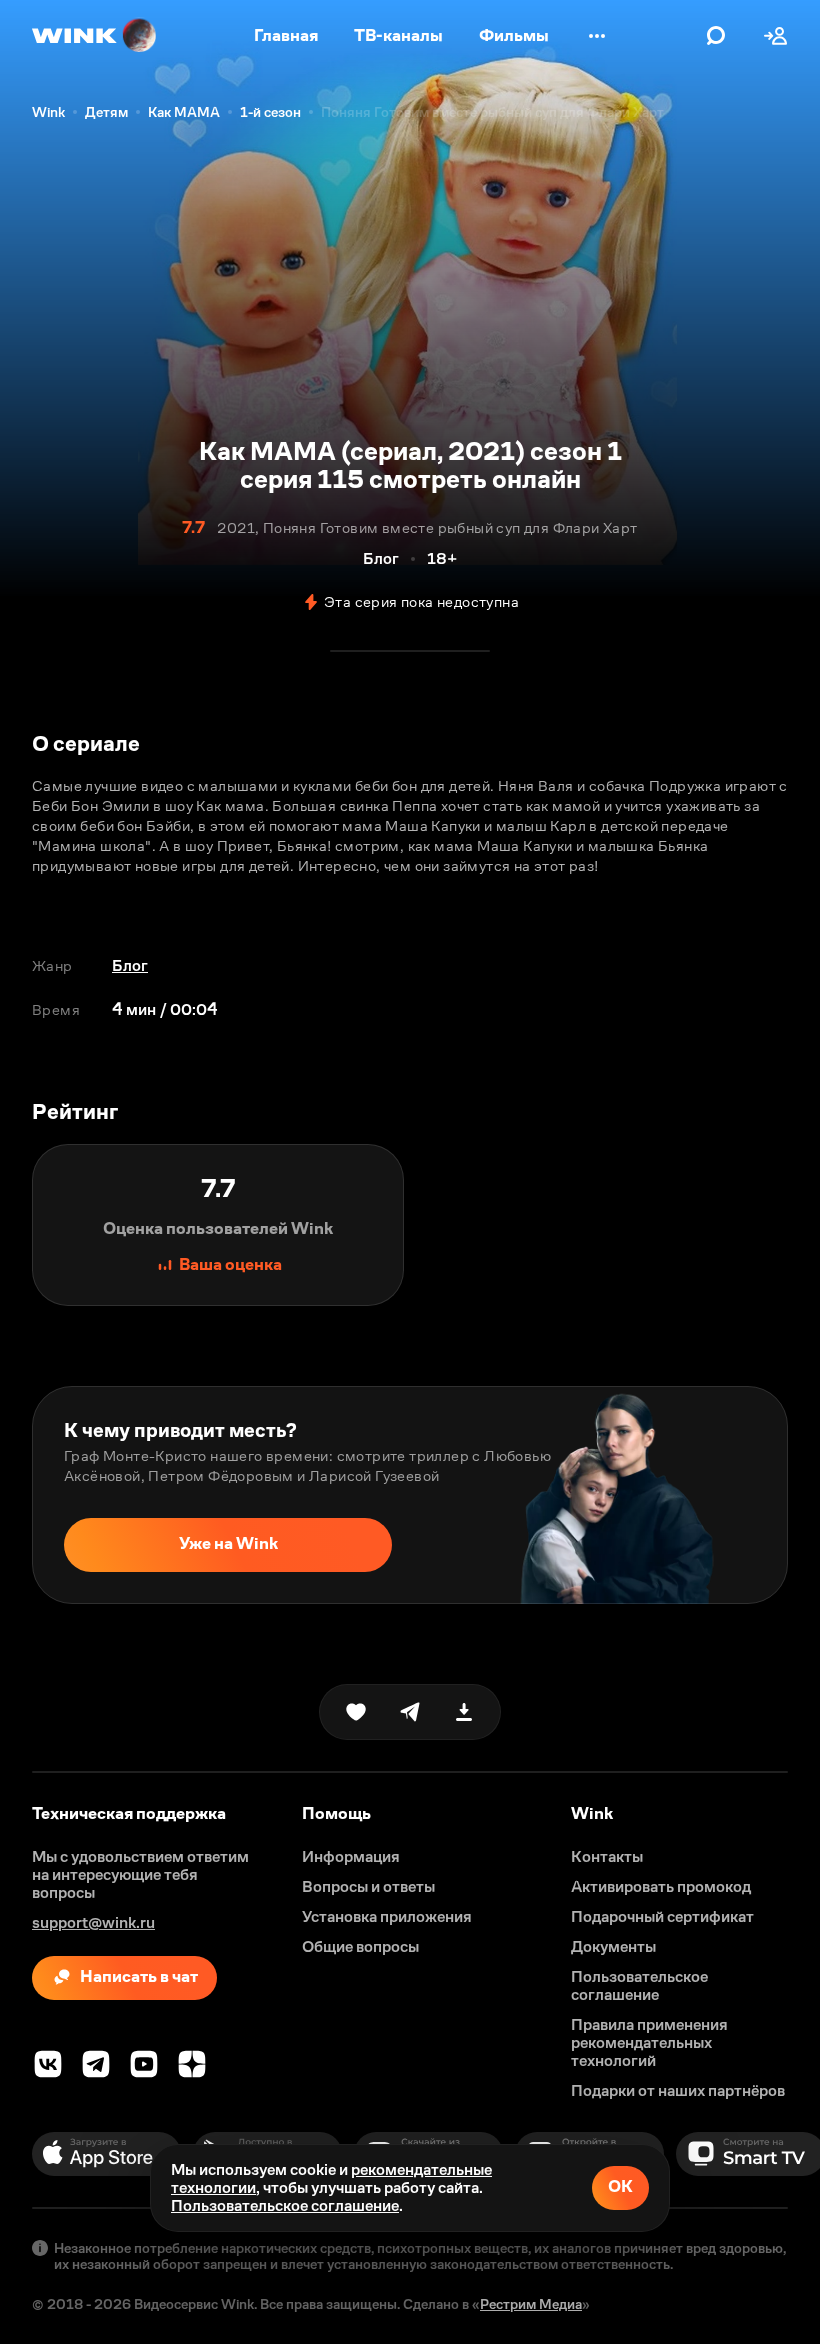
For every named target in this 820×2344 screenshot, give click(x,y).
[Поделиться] (410, 1712)
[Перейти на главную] (95, 36)
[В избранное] (356, 1712)
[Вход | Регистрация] (776, 36)
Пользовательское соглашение (285, 2205)
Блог (130, 965)
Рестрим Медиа (531, 2304)
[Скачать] (464, 1712)
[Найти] (716, 36)
